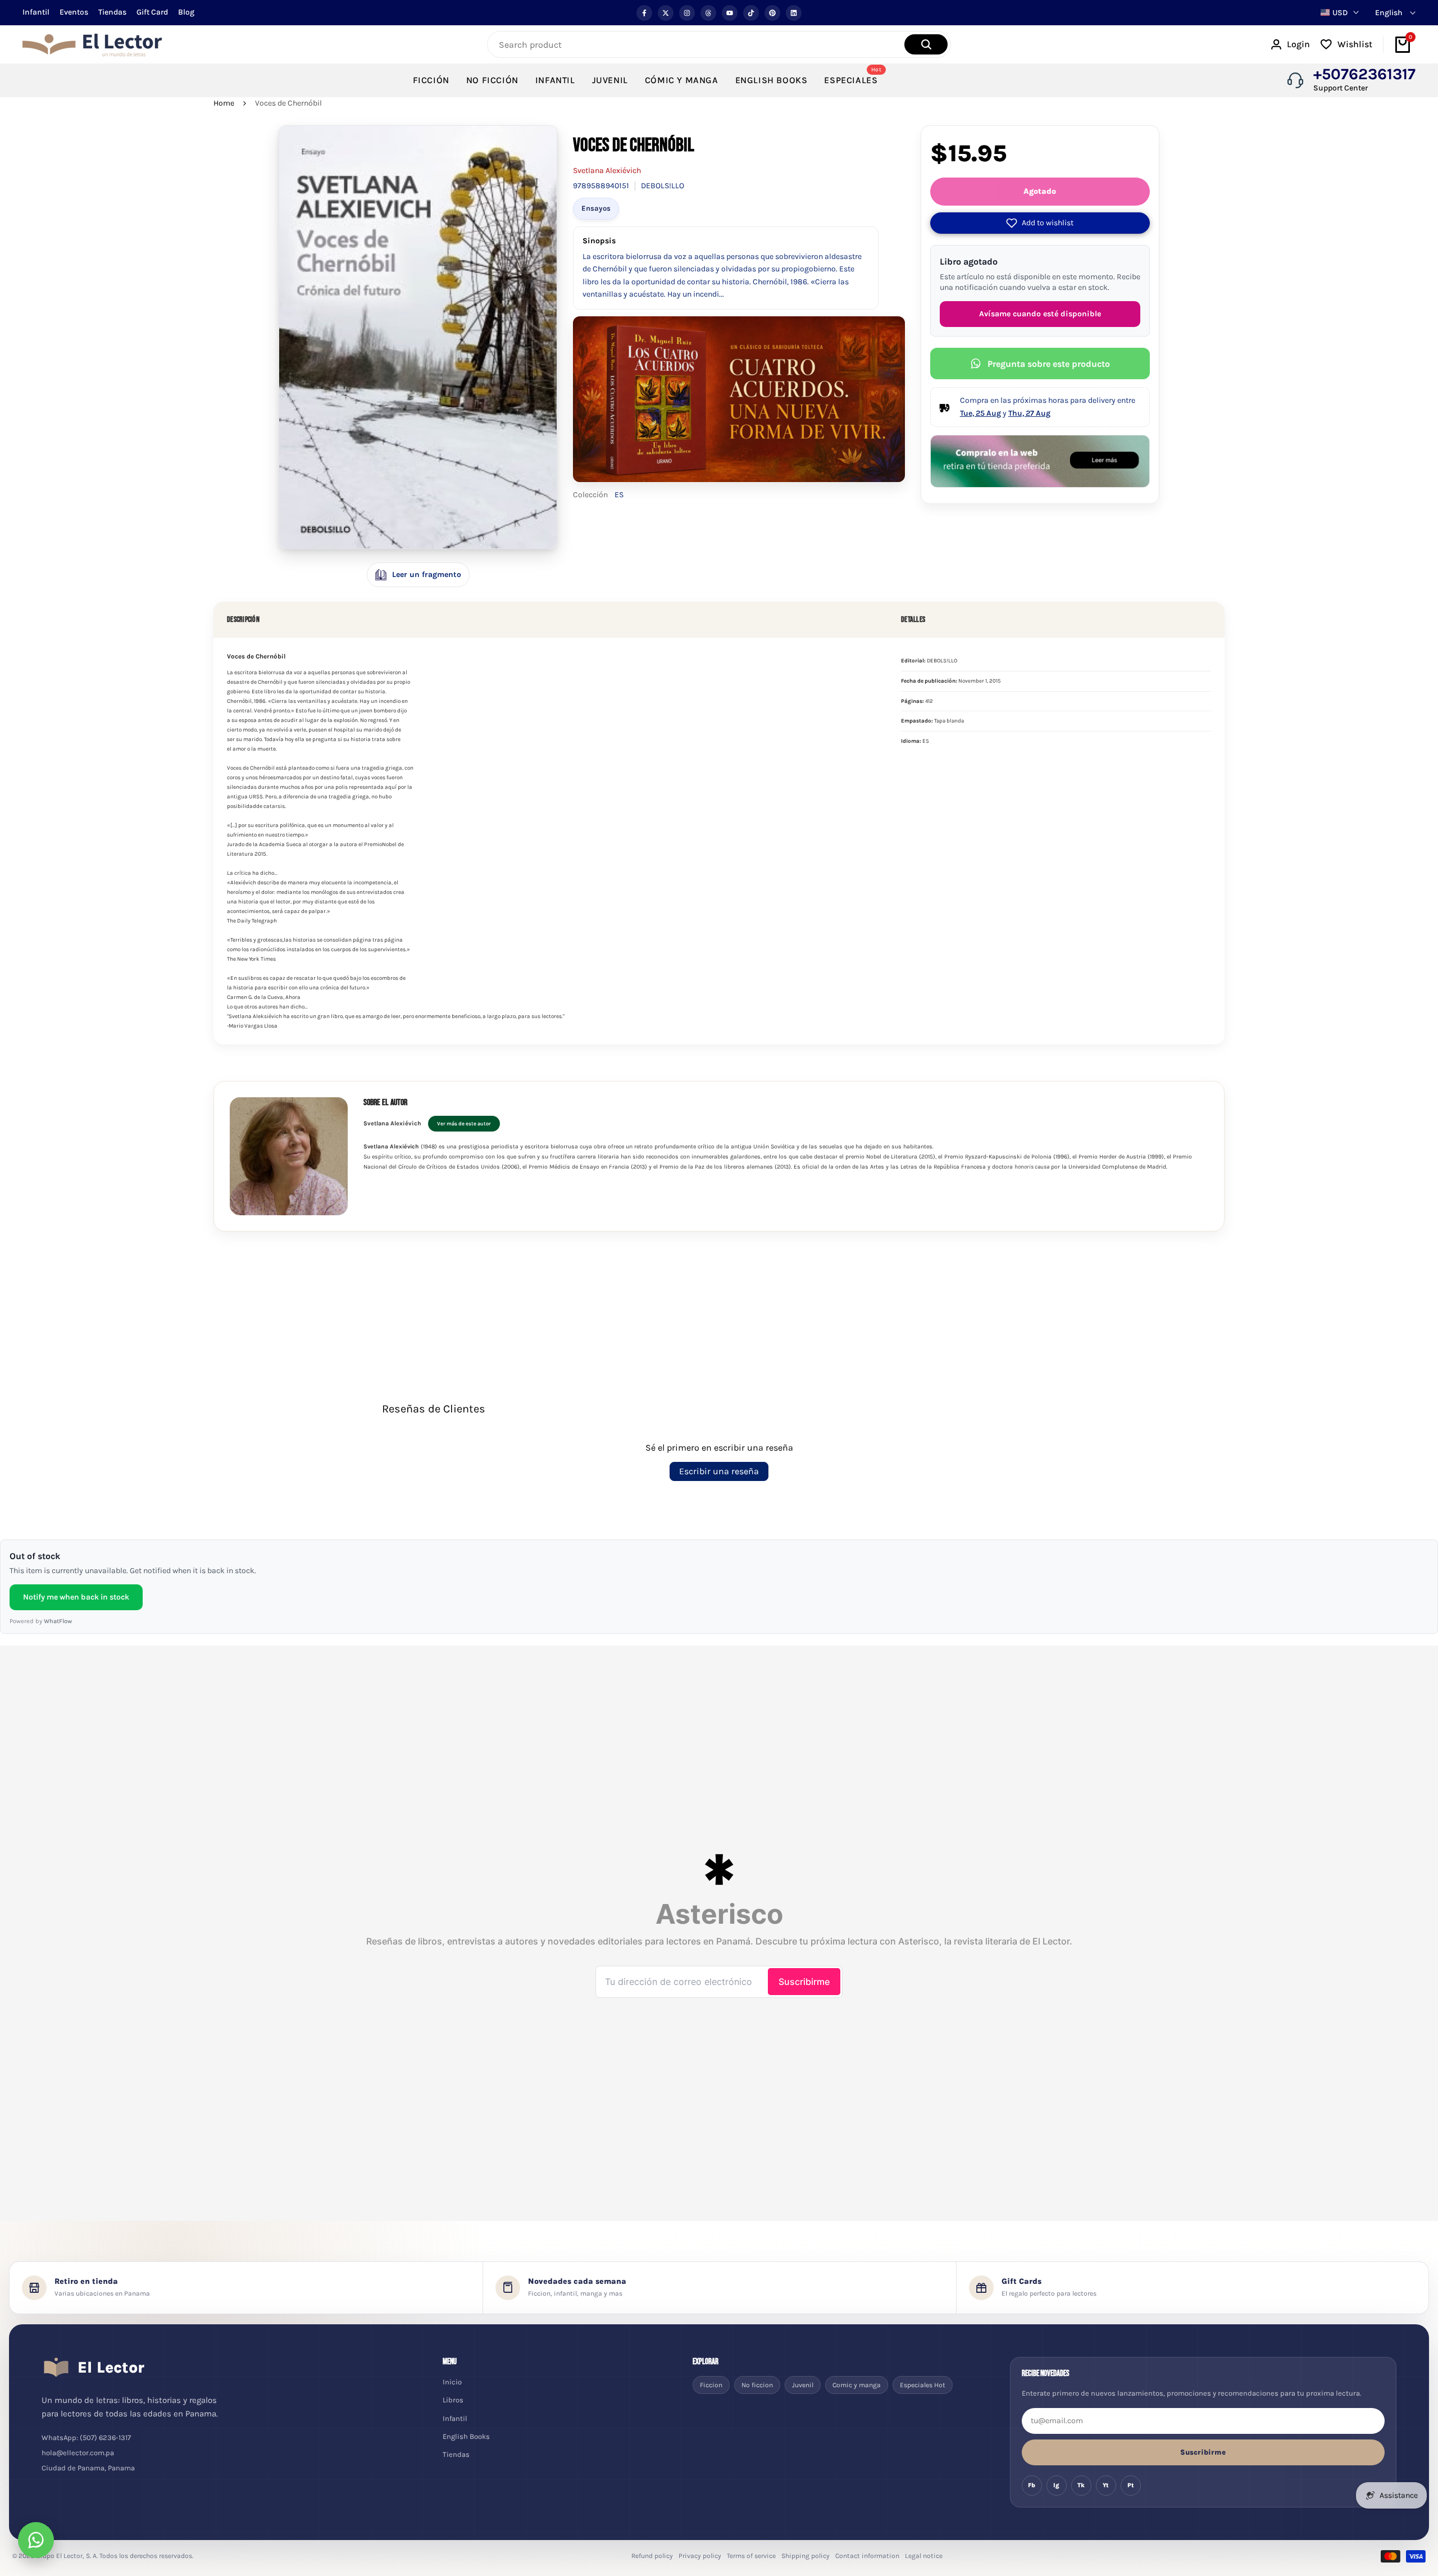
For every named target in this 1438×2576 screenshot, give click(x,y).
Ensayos (596, 208)
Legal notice (924, 2556)
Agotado (1040, 191)
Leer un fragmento (427, 574)
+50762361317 (1364, 74)
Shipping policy (806, 2556)
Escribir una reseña (719, 1471)
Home (224, 103)
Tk (1081, 2485)
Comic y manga (857, 2385)
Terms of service (751, 2556)
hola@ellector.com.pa (78, 2453)
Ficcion (711, 2385)
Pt (1131, 2485)
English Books (466, 2436)
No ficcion (757, 2385)
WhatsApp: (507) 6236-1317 (86, 2438)
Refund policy (652, 2556)
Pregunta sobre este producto (1049, 364)
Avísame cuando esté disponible (1040, 314)
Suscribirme (1203, 2452)
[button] (1040, 223)
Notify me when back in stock (76, 1597)
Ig (1056, 2485)
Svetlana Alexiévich (607, 171)
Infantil (36, 12)
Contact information (867, 2556)
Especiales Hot (923, 2385)
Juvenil (803, 2385)
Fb (1032, 2485)
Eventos (74, 12)
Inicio (452, 2382)
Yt (1106, 2485)
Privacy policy (700, 2556)
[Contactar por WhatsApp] (36, 2540)
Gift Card (152, 12)
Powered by (41, 1621)
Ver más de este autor (464, 1123)
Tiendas (112, 12)
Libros (453, 2400)
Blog (186, 12)
